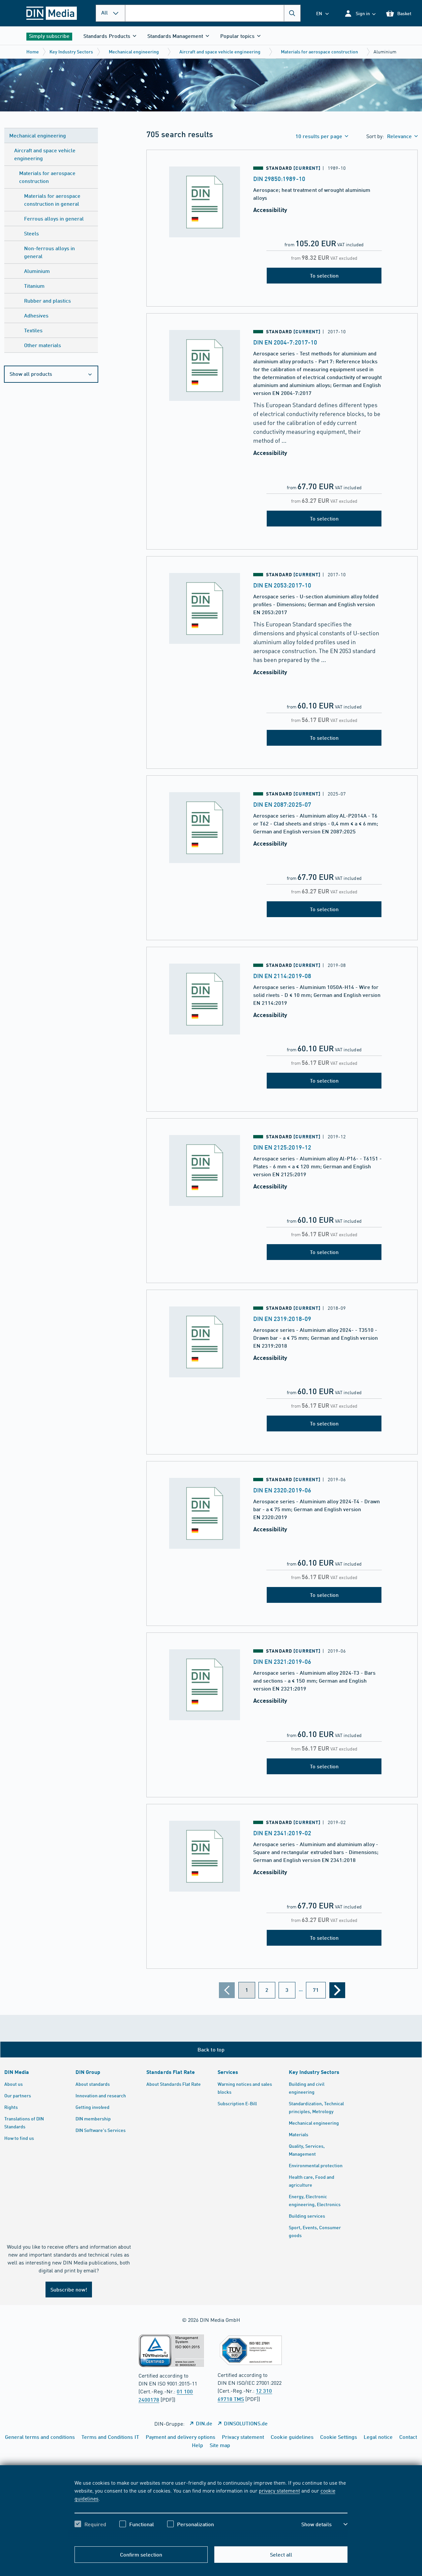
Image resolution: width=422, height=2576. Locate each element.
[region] (211, 2509)
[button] (360, 13)
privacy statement (279, 2490)
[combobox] (213, 13)
